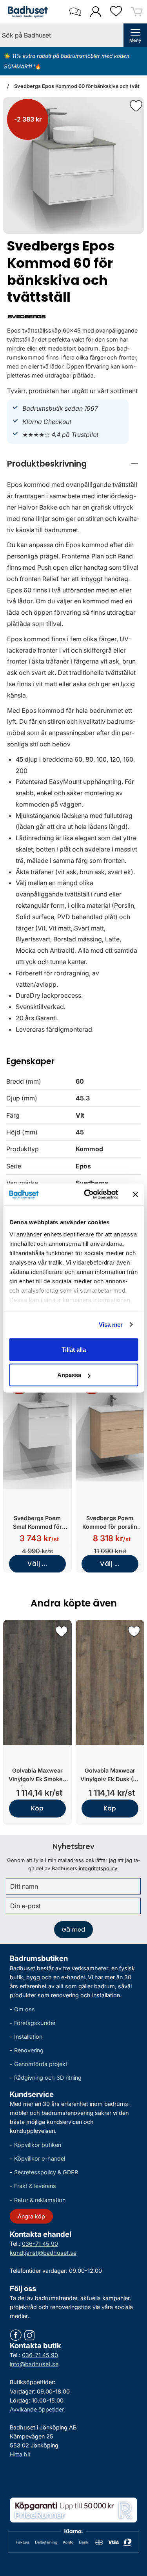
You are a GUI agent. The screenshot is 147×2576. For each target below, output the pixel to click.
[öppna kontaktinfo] (75, 12)
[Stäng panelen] (135, 1194)
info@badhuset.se (34, 2364)
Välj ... (37, 1564)
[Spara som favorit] (62, 1631)
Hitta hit (20, 2454)
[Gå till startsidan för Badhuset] (26, 12)
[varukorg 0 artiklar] (137, 12)
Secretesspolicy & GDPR (46, 2172)
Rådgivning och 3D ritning (48, 2078)
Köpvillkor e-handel (40, 2158)
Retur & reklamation (40, 2199)
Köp (37, 1808)
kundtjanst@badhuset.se (43, 2252)
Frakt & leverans (35, 2186)
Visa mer (111, 1325)
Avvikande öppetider (37, 2409)
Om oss (24, 2009)
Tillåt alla (74, 1349)
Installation (28, 2037)
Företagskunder (35, 2023)
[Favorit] (136, 106)
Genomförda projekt (41, 2064)
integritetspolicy (98, 1868)
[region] (73, 464)
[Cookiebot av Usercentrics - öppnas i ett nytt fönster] (88, 1195)
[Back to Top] (133, 2525)
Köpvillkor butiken (38, 2145)
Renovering (29, 2050)
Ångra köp (31, 2216)
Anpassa (69, 1375)
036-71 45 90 (40, 2243)
